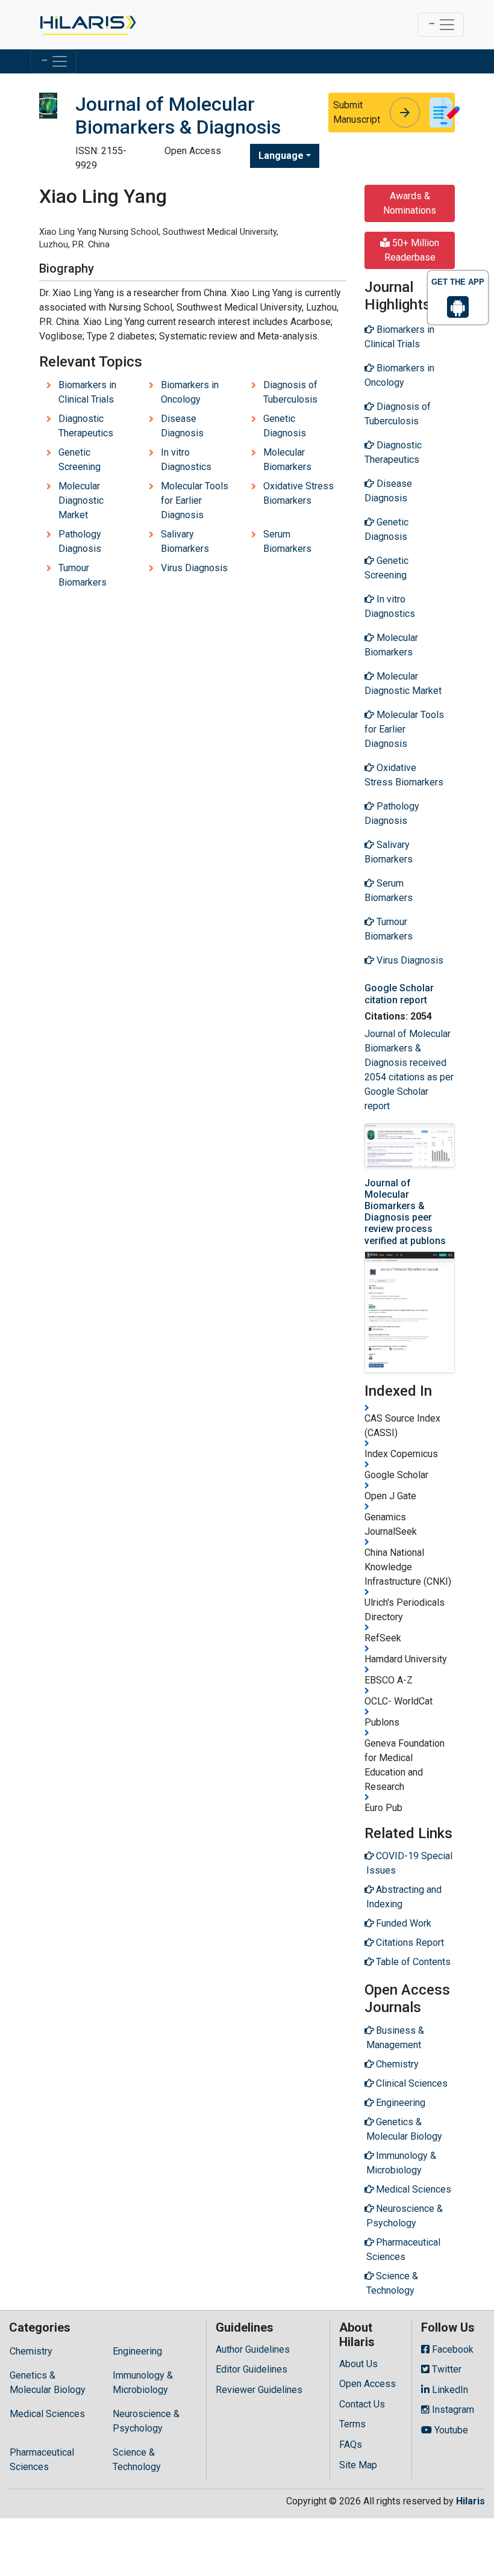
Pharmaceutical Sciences (42, 2460)
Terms (352, 2424)
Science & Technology (137, 2460)
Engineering (137, 2351)
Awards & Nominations (410, 203)
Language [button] (281, 156)
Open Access (367, 2384)
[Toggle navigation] (441, 25)
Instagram (452, 2410)
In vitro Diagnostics (186, 460)
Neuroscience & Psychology (146, 2421)
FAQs (351, 2444)
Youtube (450, 2430)
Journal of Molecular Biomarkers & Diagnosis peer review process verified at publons (405, 1212)
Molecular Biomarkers (287, 460)
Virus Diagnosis (194, 568)
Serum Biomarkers (287, 541)
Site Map (358, 2465)
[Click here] (87, 25)
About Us (358, 2364)
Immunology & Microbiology (143, 2382)
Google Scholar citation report (399, 994)
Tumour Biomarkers (83, 575)
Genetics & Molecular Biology (48, 2382)
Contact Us (362, 2404)
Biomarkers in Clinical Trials (87, 392)
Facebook (452, 2349)
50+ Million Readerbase (412, 250)
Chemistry (31, 2351)
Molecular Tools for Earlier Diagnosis (195, 500)
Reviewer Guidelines (259, 2390)
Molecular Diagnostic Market (81, 500)
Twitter (446, 2369)
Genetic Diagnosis (285, 426)
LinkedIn (449, 2390)
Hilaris (471, 2501)
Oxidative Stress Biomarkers (299, 493)
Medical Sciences (47, 2414)
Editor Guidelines (252, 2369)
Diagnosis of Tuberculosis (290, 392)
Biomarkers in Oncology (190, 392)
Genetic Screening (80, 460)
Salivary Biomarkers (185, 541)
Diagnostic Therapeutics (86, 426)
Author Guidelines (253, 2349)
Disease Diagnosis (182, 426)
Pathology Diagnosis (80, 541)
